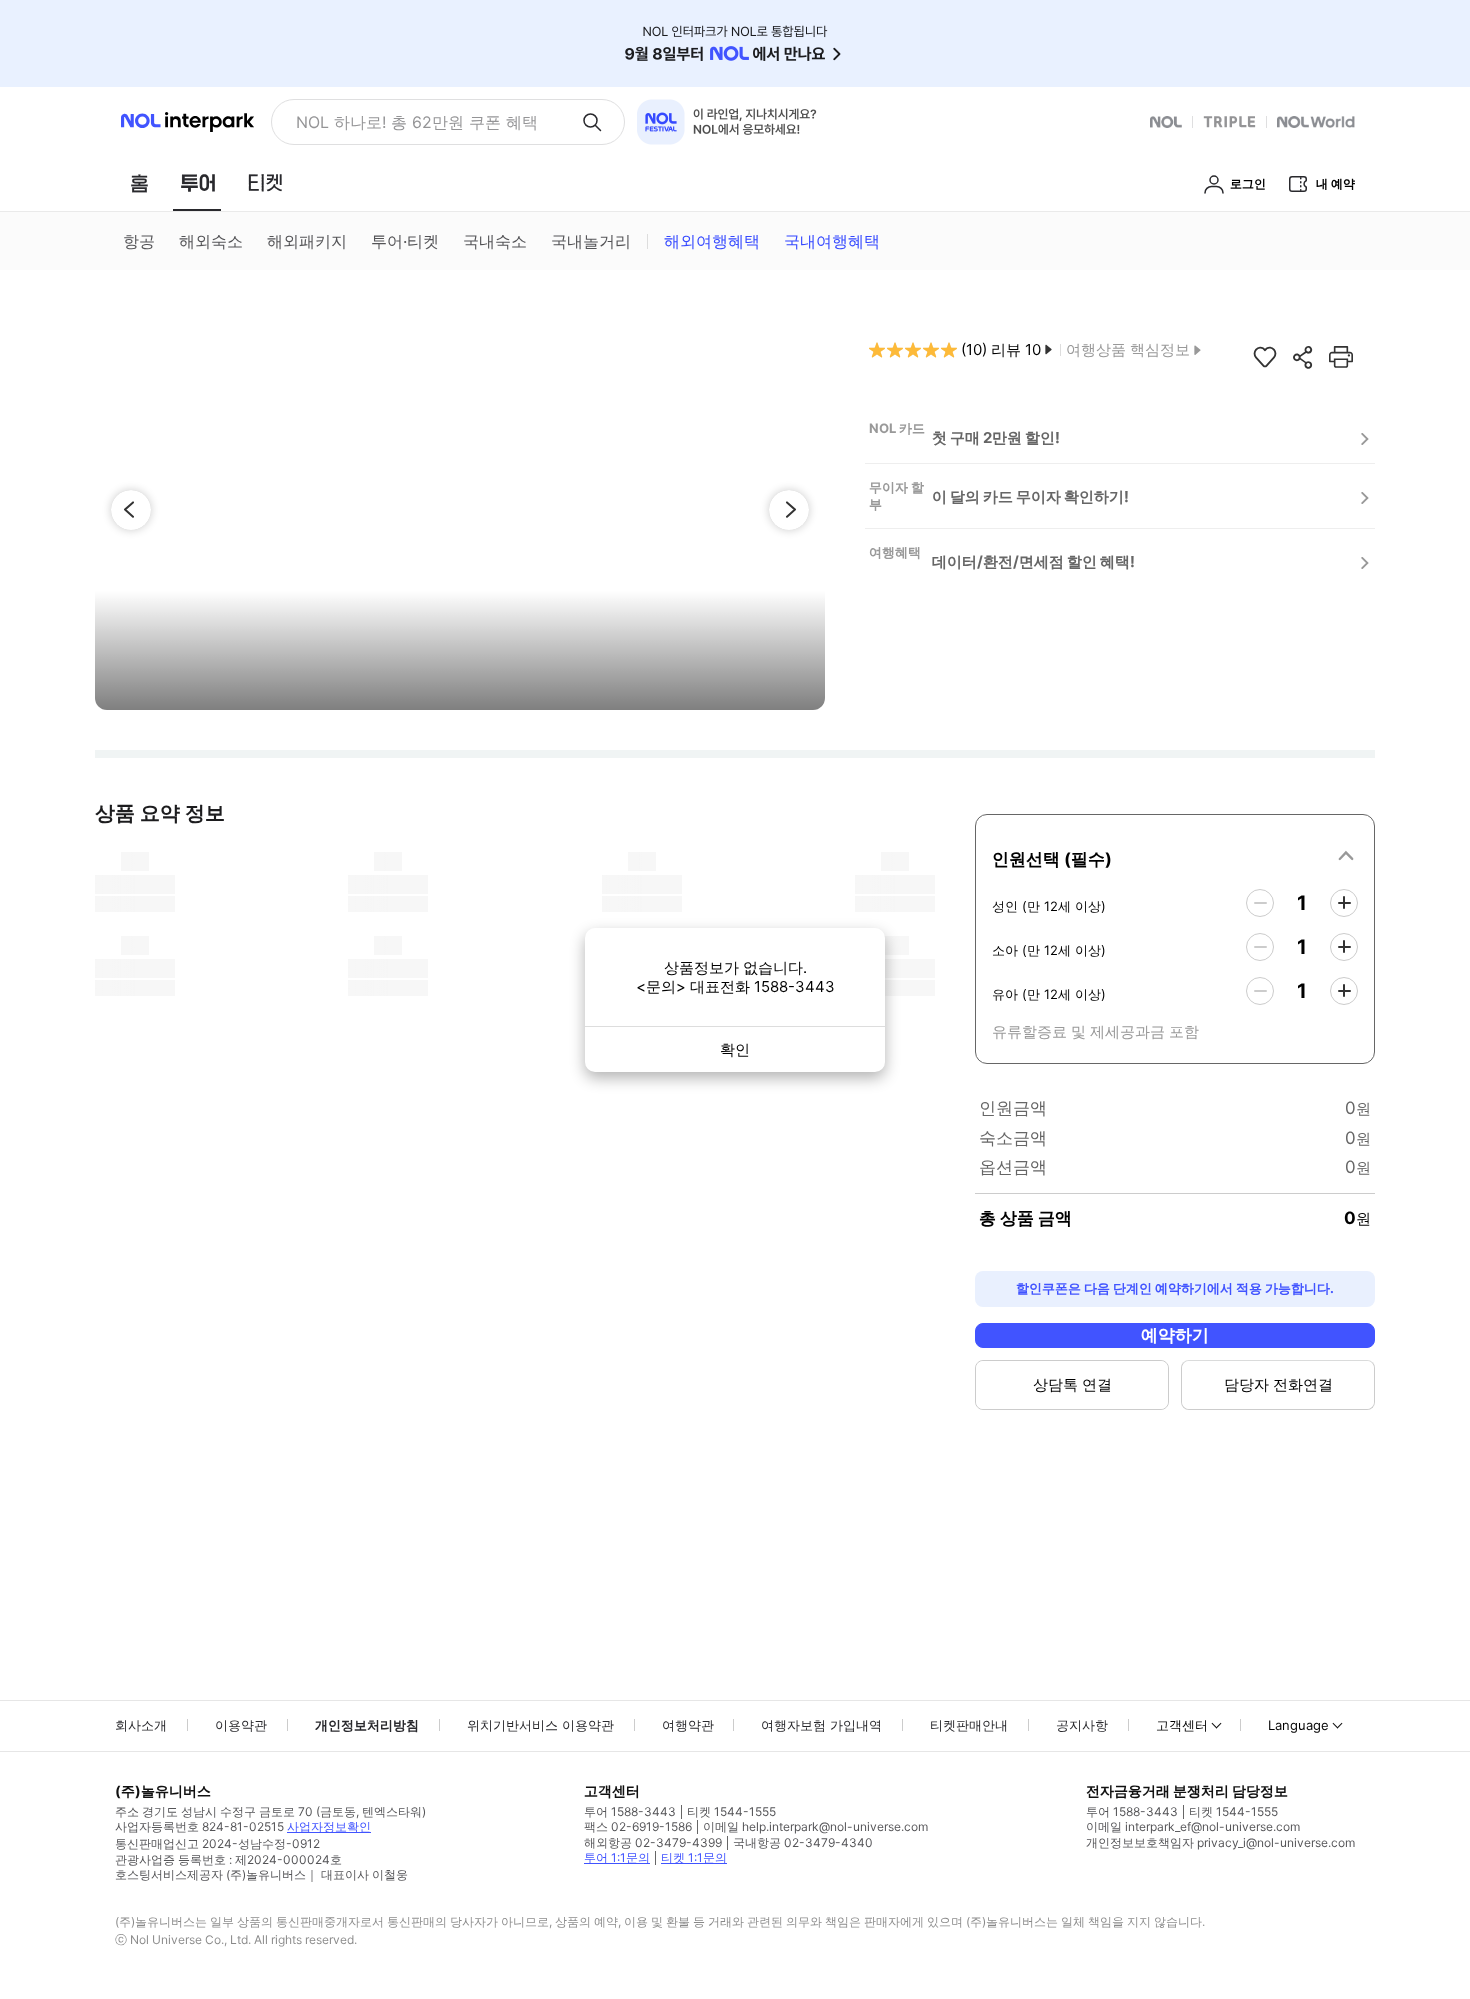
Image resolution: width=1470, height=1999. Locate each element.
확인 (735, 1049)
